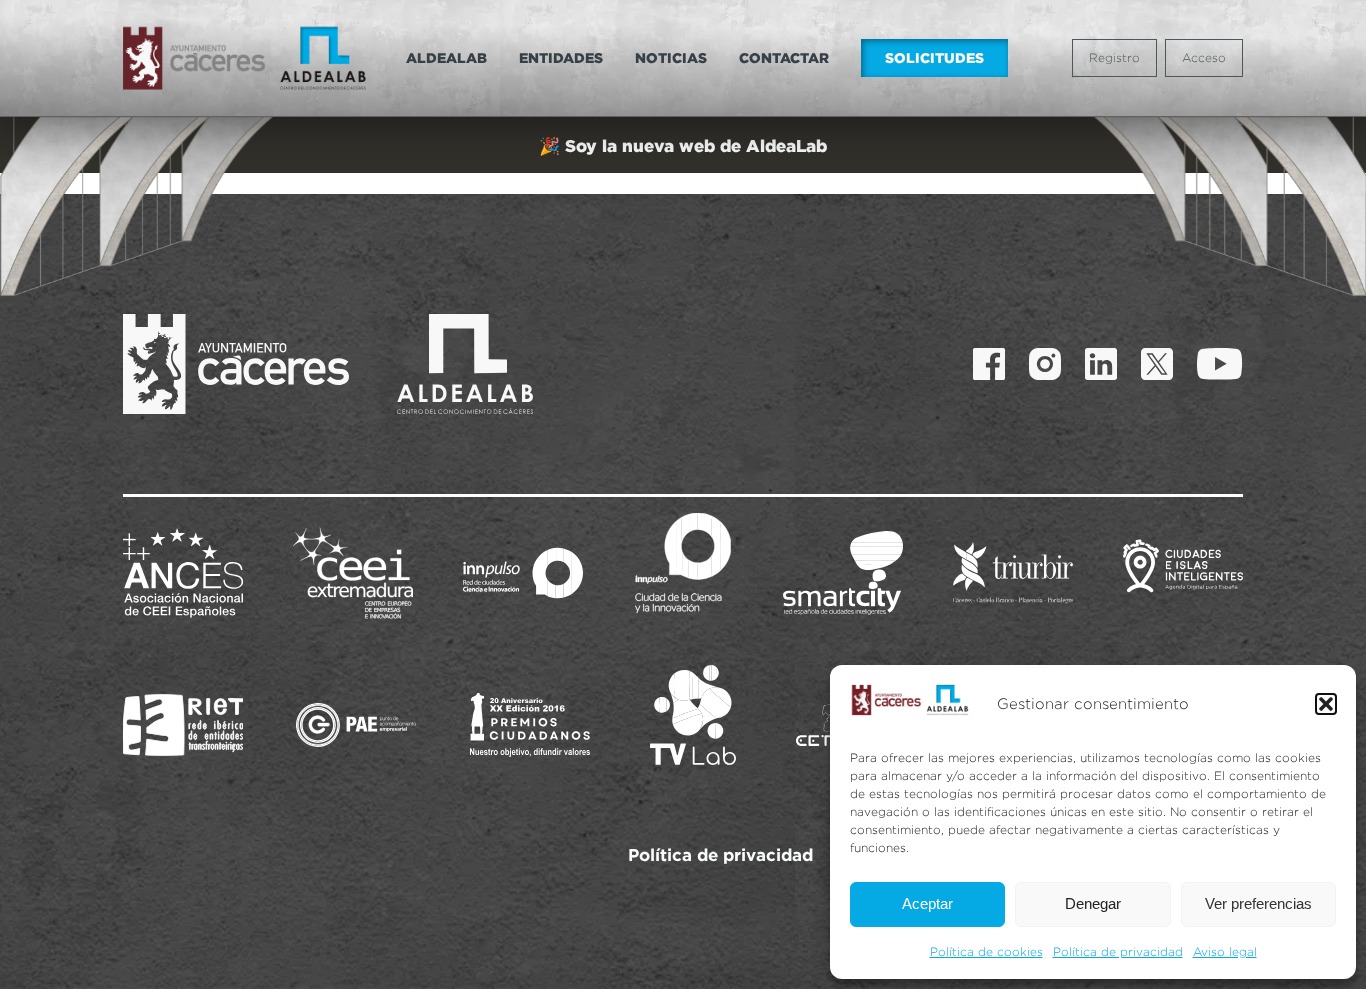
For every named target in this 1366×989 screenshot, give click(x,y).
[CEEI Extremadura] (353, 573)
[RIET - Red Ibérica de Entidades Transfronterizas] (183, 725)
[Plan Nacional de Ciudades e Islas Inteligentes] (1183, 573)
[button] (1326, 704)
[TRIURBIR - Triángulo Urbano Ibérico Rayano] (1013, 573)
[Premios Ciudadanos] (530, 725)
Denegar (1093, 903)
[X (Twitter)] (1157, 364)
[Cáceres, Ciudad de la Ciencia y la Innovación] (683, 563)
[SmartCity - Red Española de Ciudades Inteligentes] (843, 573)
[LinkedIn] (1101, 364)
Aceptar (927, 903)
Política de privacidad (1118, 951)
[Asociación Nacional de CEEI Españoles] (183, 573)
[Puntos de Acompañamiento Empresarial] (356, 725)
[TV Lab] (693, 715)
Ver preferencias (1258, 903)
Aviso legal (1225, 951)
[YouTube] (1220, 364)
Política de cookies (986, 951)
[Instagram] (1045, 364)
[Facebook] (989, 364)
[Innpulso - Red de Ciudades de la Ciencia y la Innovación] (523, 573)
